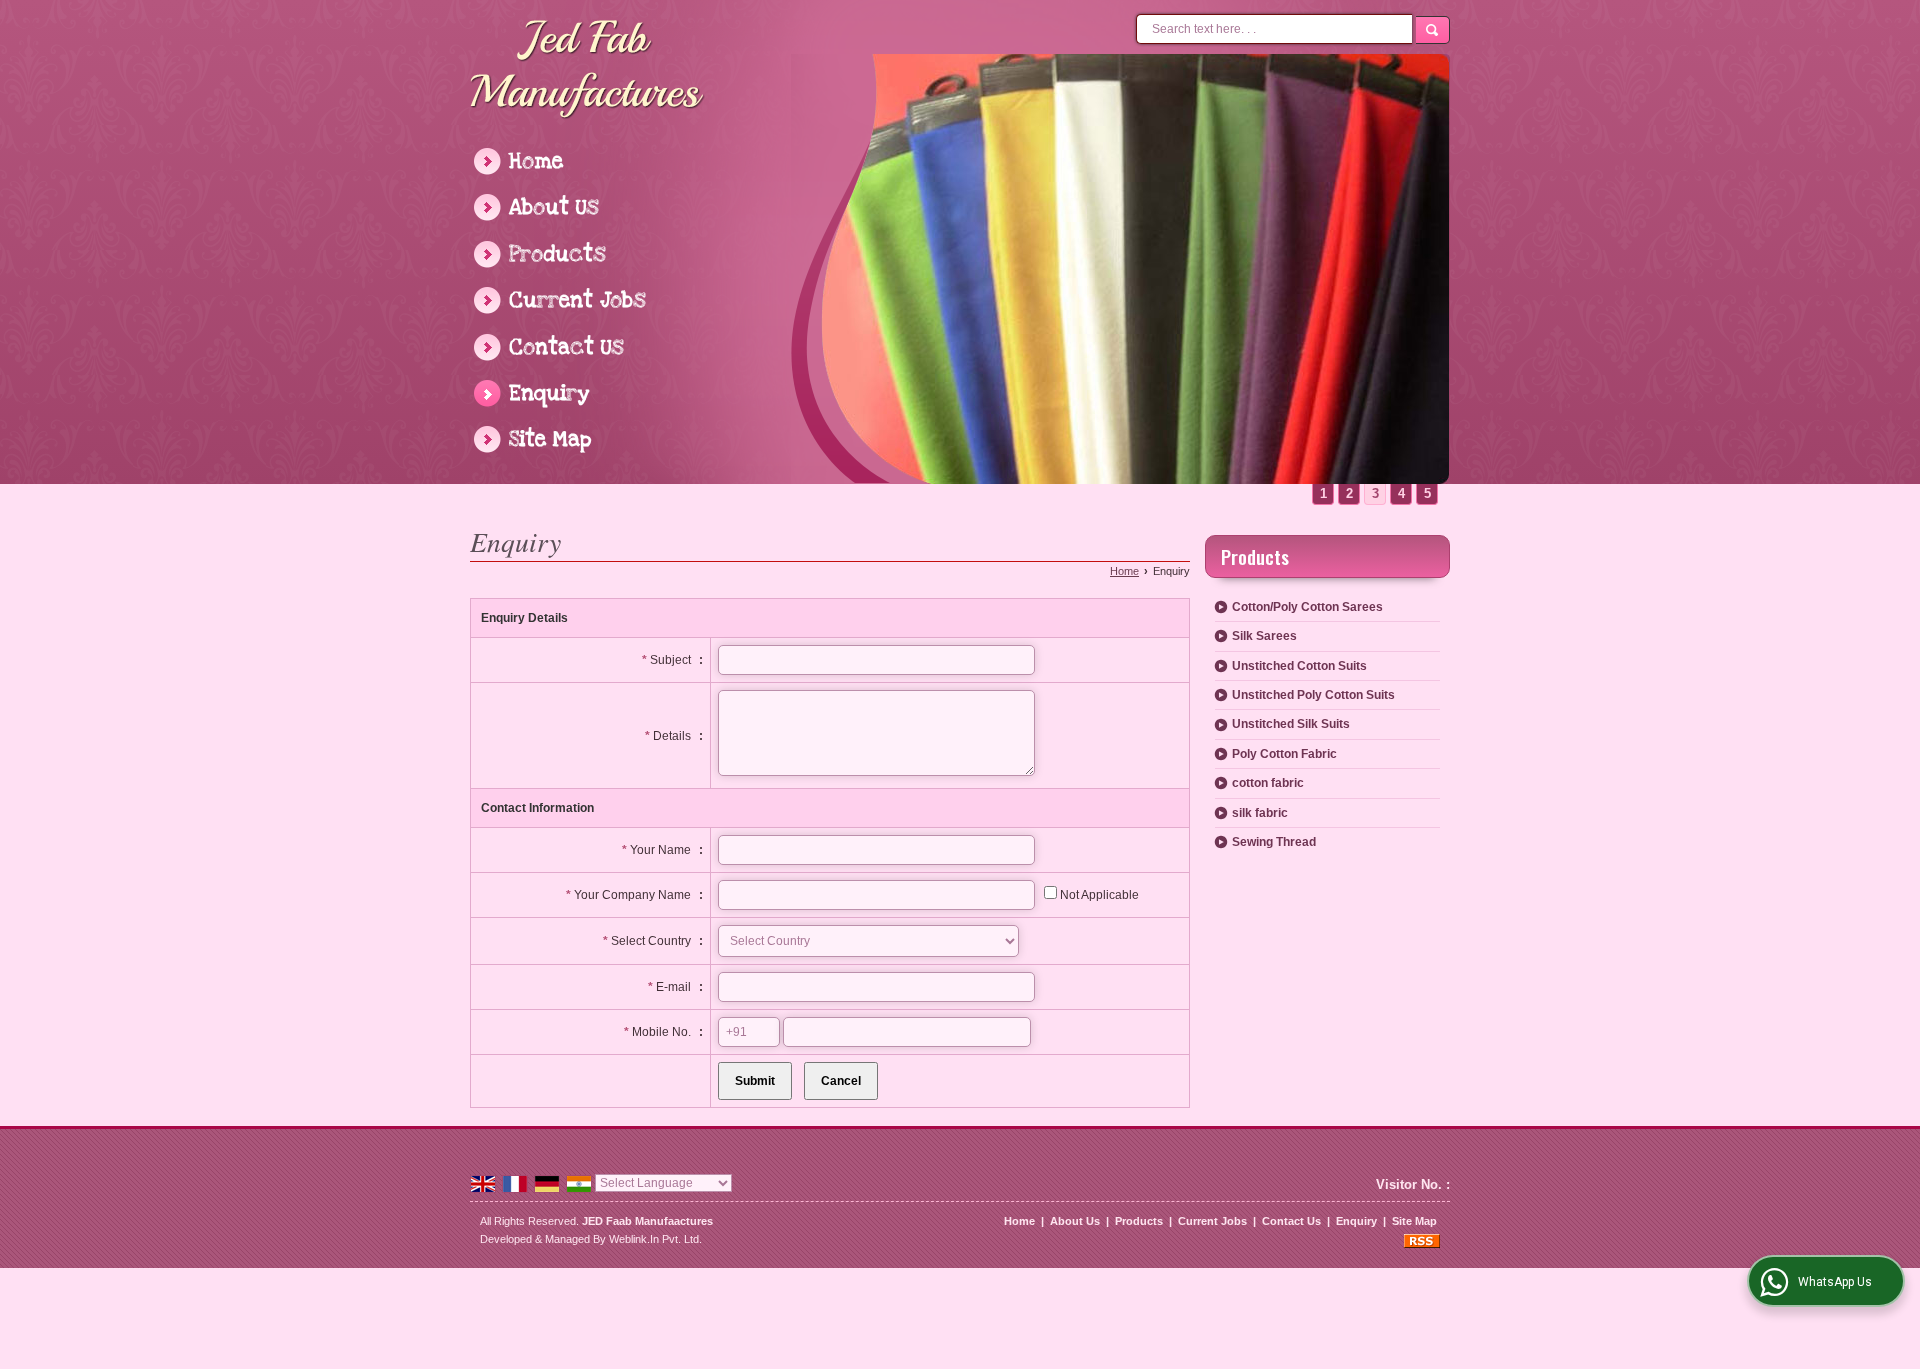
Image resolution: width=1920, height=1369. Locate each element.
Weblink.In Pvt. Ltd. (655, 1239)
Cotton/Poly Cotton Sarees (1307, 607)
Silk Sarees (1264, 636)
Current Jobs (577, 300)
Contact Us (566, 347)
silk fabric (1260, 813)
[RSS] (1422, 1239)
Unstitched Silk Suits (1291, 724)
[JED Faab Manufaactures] (588, 70)
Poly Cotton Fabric (1284, 754)
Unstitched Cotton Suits (1299, 666)
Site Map (550, 439)
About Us (554, 207)
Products (557, 254)
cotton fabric (1268, 783)
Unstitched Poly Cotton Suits (1313, 695)
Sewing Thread (1274, 842)
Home (536, 161)
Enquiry (549, 393)
